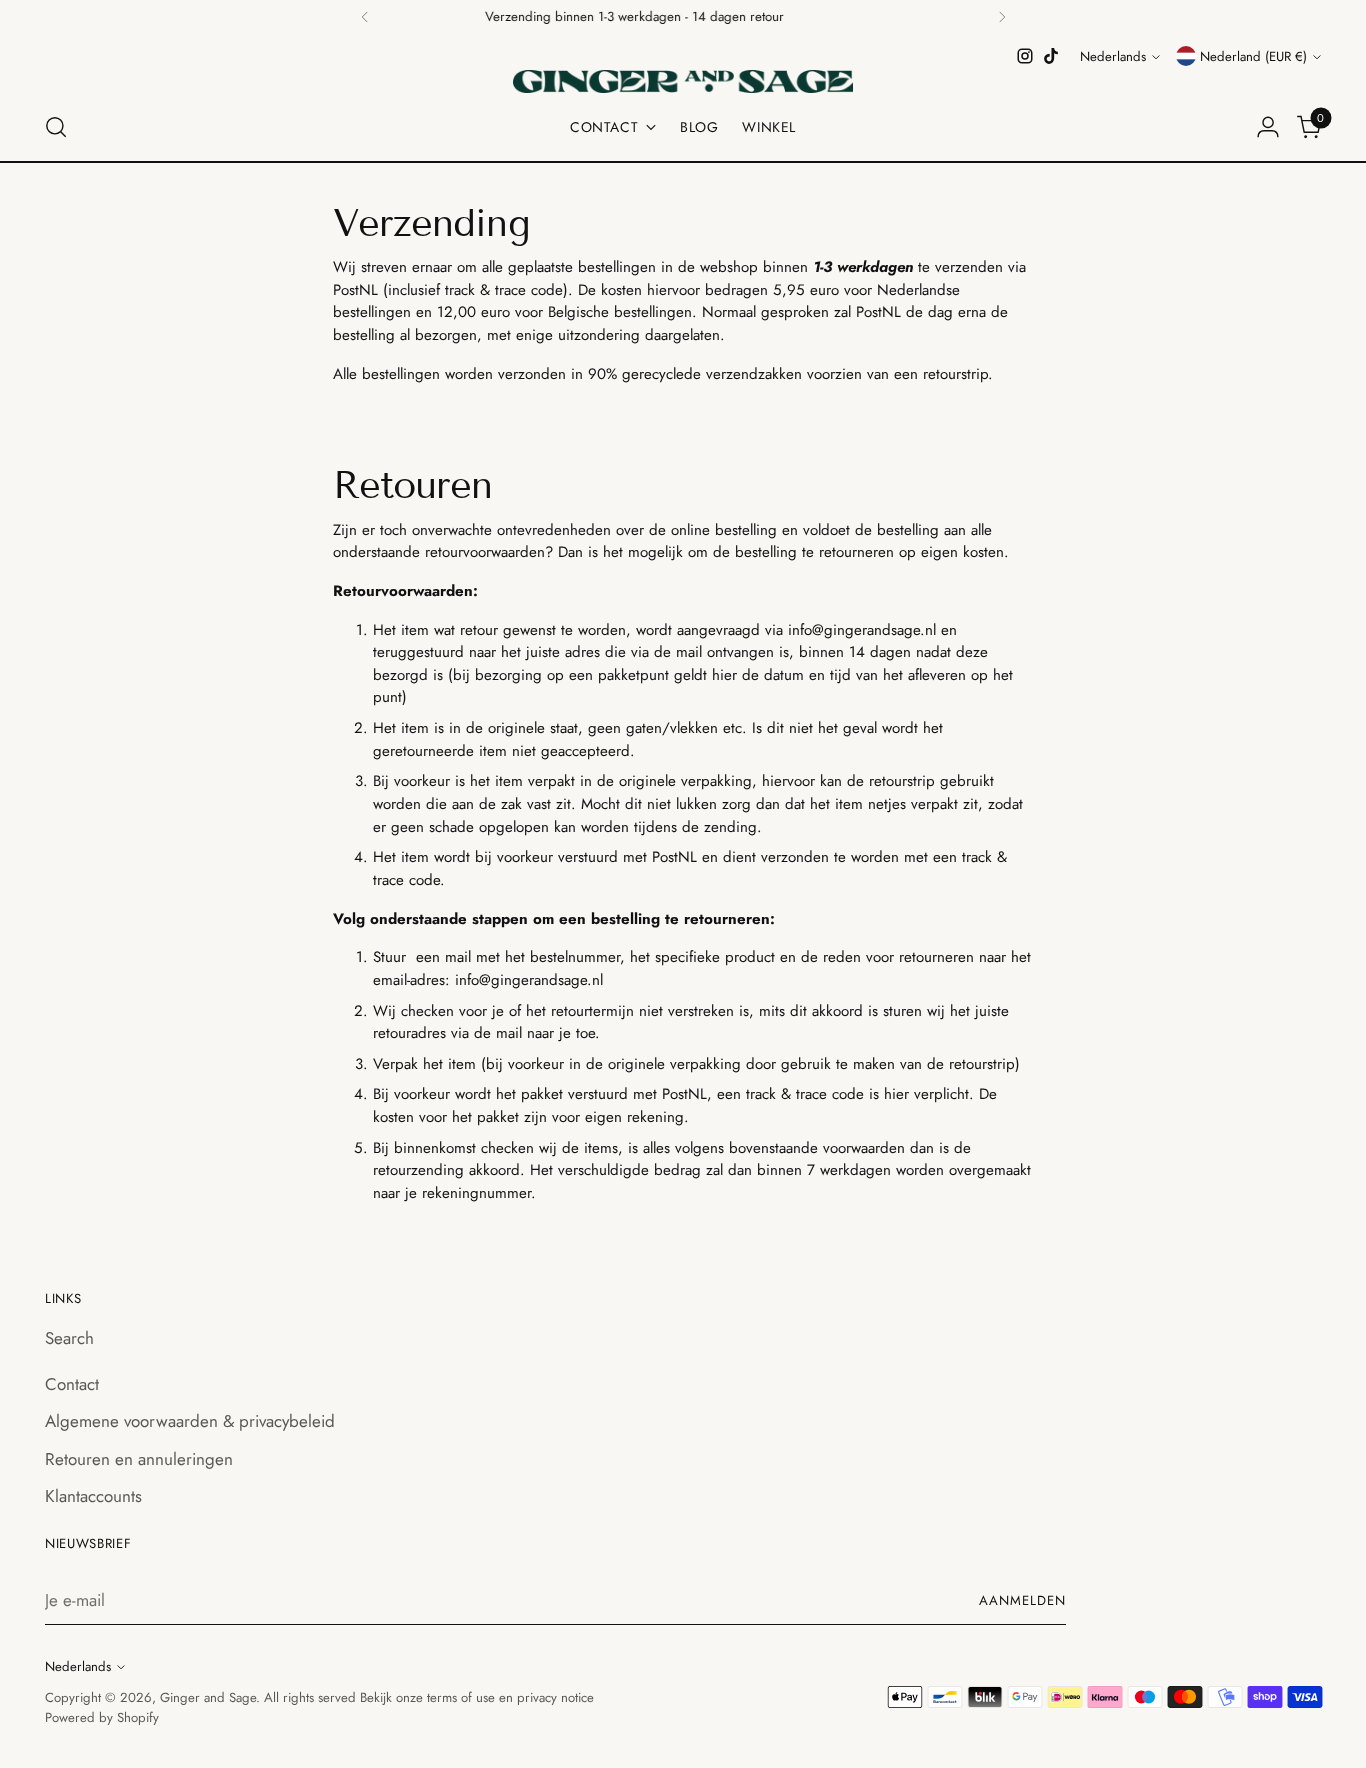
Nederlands (1113, 56)
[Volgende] (1002, 17)
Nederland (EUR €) (1253, 56)
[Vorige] (365, 17)
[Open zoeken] (56, 127)
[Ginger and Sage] (683, 81)
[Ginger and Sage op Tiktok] (1051, 56)
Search (69, 1338)
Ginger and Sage (208, 1697)
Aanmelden (1022, 1600)
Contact (72, 1384)
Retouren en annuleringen (139, 1459)
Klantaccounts (93, 1496)
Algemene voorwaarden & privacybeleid (190, 1421)
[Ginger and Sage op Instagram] (1025, 56)
